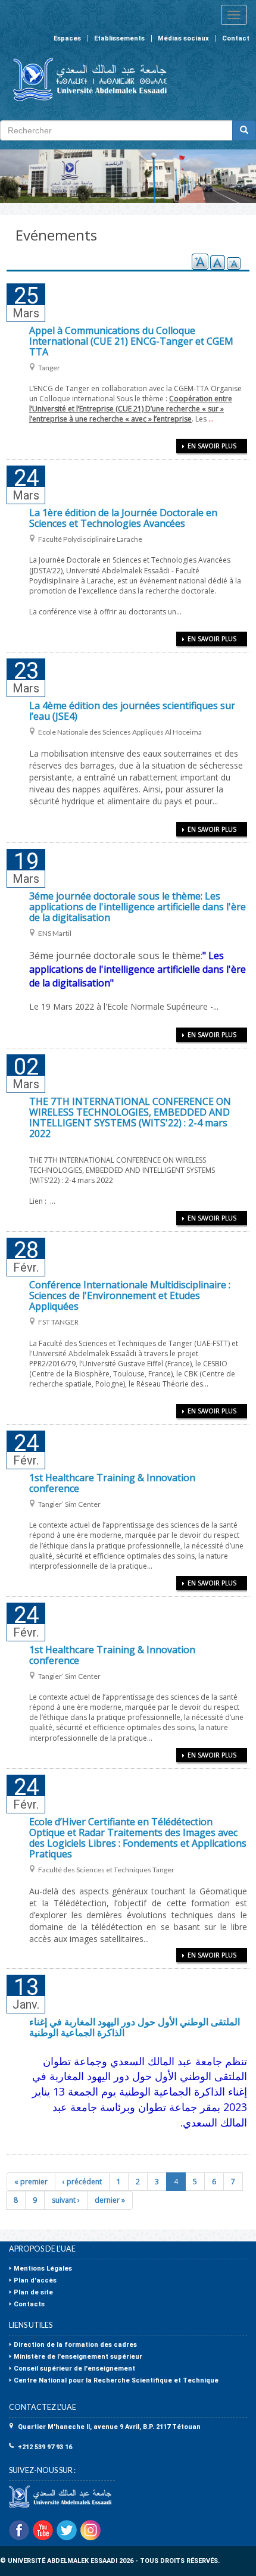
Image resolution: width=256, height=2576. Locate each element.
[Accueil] (85, 79)
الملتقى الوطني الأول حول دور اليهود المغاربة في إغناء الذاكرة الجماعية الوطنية (135, 2027)
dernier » (110, 2200)
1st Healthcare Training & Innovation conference (112, 1483)
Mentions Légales (43, 2269)
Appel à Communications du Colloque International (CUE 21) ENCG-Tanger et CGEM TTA (131, 341)
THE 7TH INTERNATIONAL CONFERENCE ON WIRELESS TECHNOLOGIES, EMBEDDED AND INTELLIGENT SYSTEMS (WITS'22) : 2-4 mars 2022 (130, 1117)
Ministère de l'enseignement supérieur (78, 2357)
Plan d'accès (35, 2280)
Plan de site (33, 2292)
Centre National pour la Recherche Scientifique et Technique (116, 2380)
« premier (31, 2182)
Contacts (29, 2304)
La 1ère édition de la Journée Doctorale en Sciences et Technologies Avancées (123, 518)
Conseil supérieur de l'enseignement (74, 2369)
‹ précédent (82, 2182)
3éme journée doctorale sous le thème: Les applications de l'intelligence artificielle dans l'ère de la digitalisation (138, 907)
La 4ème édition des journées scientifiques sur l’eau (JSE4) (132, 711)
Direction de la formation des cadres (75, 2345)
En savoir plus (212, 446)
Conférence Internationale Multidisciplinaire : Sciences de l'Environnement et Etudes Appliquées (130, 1295)
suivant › (66, 2200)
